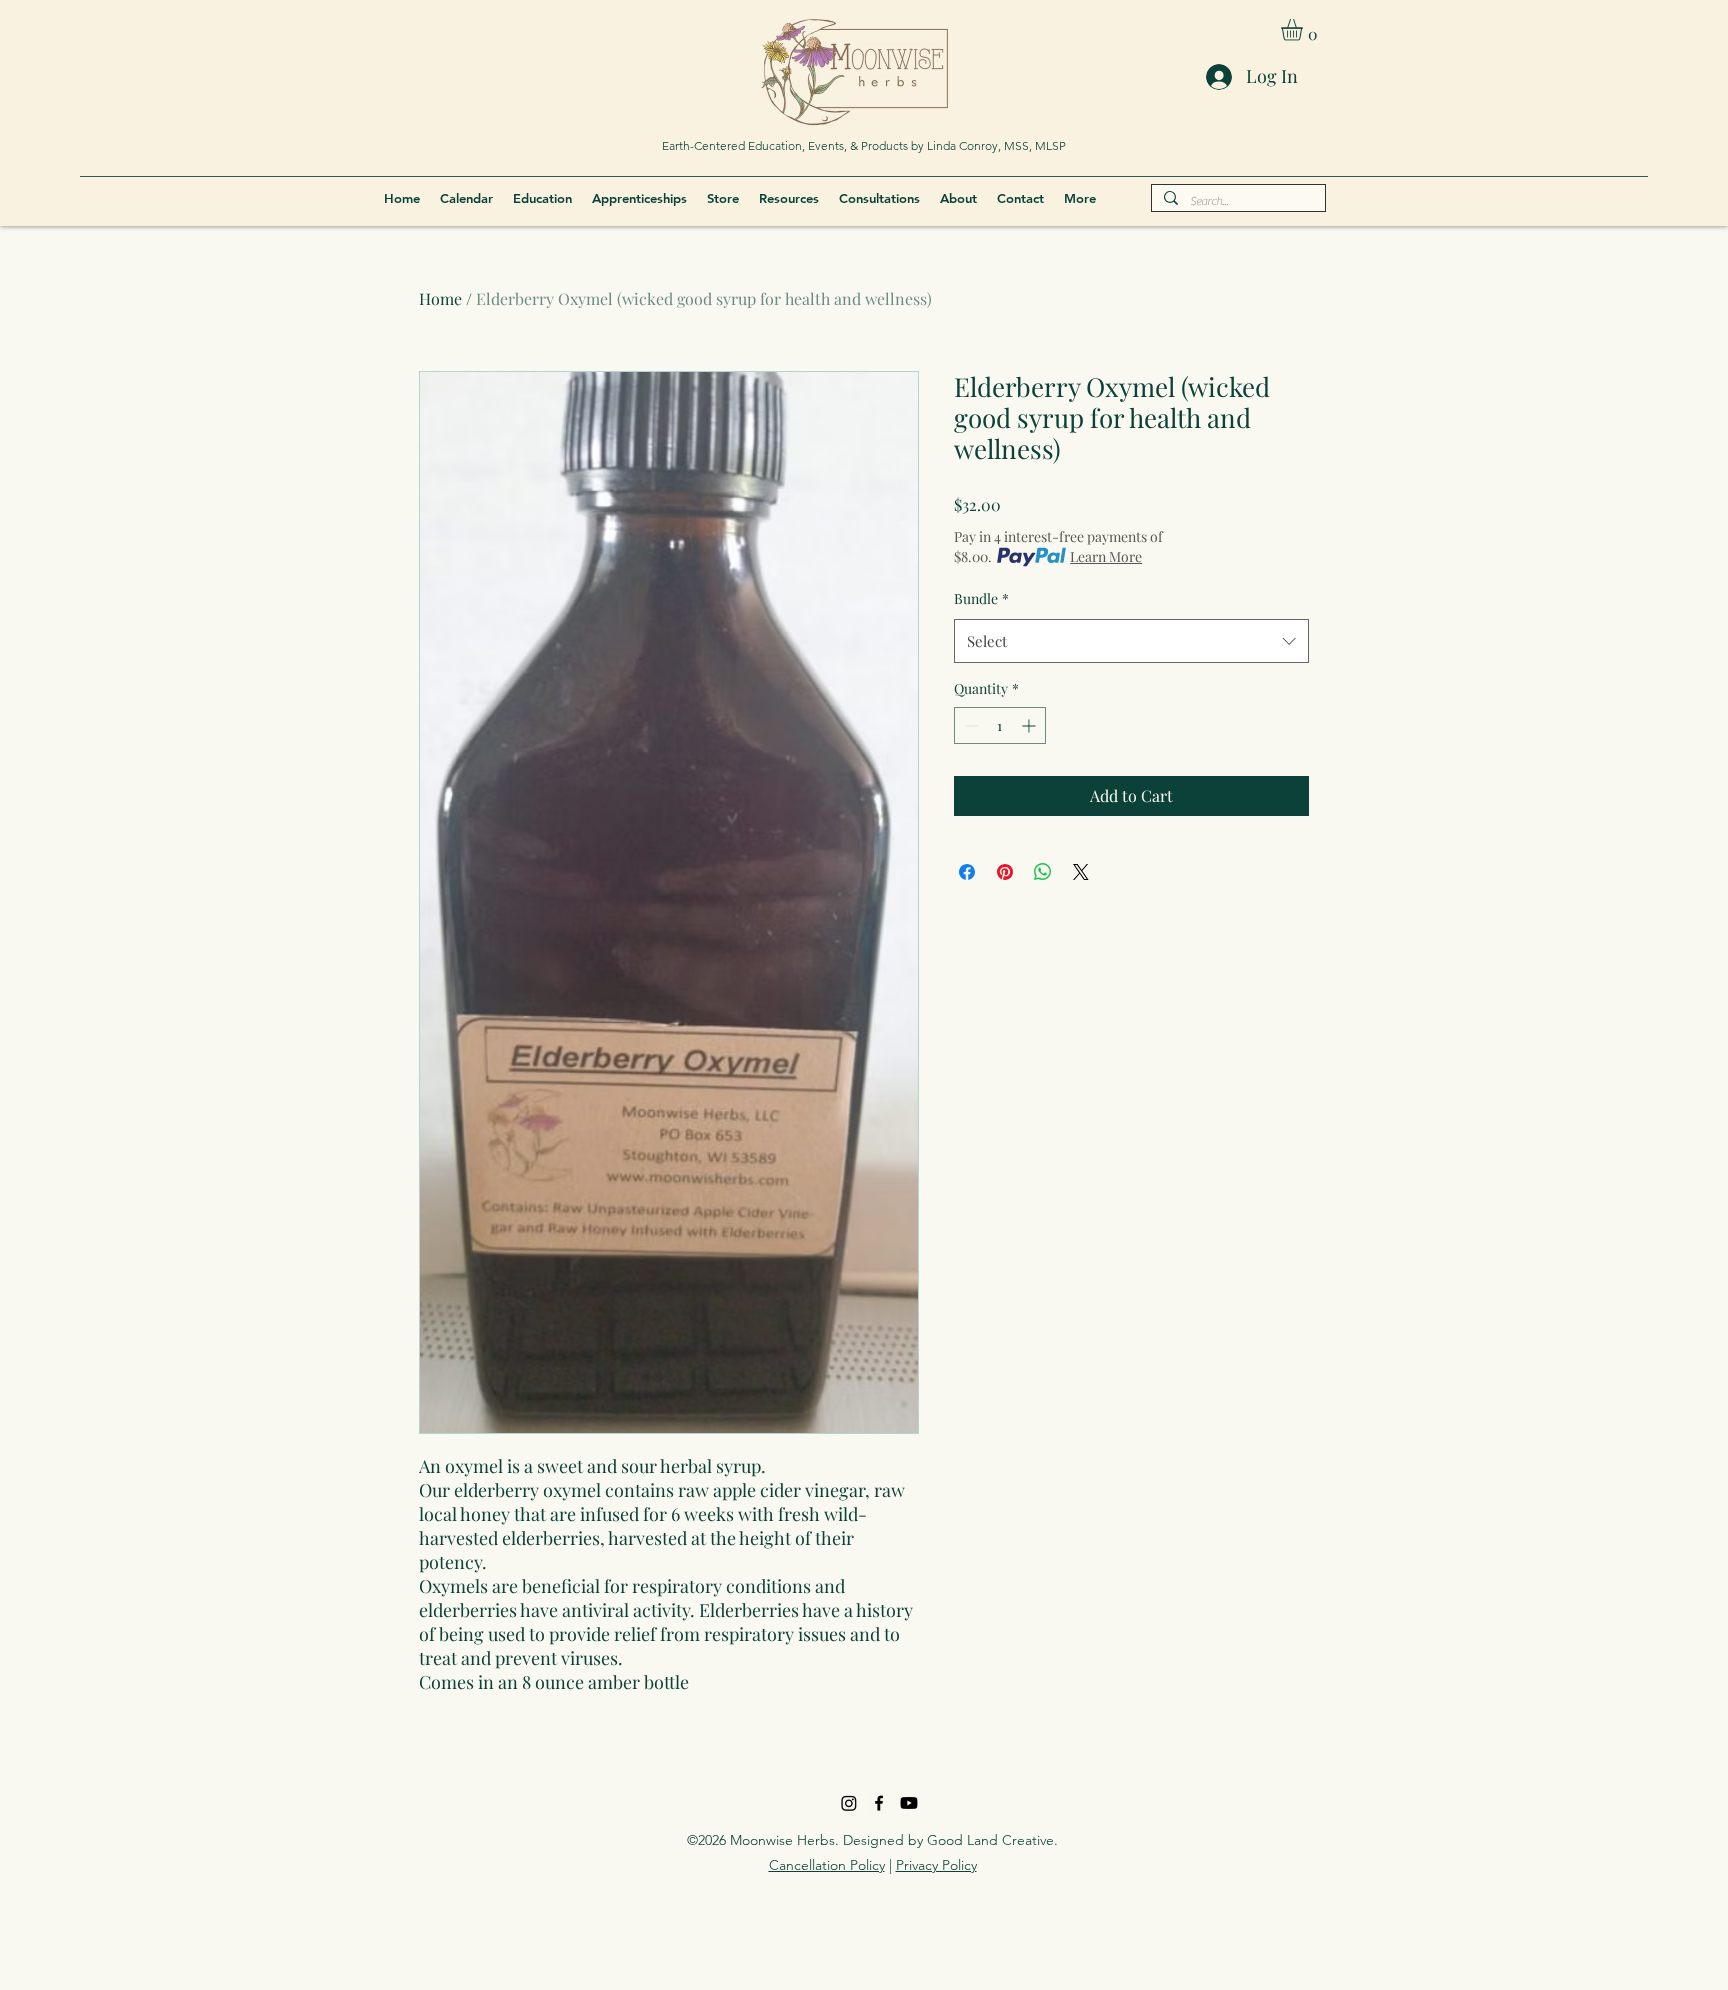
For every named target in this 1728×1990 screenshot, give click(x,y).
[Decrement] (969, 725)
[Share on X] (1081, 872)
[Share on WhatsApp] (1043, 872)
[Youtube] (909, 1803)
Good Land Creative (990, 1840)
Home (440, 298)
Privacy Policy (936, 1865)
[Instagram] (849, 1803)
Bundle (981, 598)
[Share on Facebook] (967, 872)
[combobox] (1131, 641)
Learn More (1106, 556)
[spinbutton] (1000, 725)
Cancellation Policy (827, 1865)
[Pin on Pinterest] (1005, 872)
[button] (1304, 30)
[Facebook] (879, 1803)
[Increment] (1030, 725)
